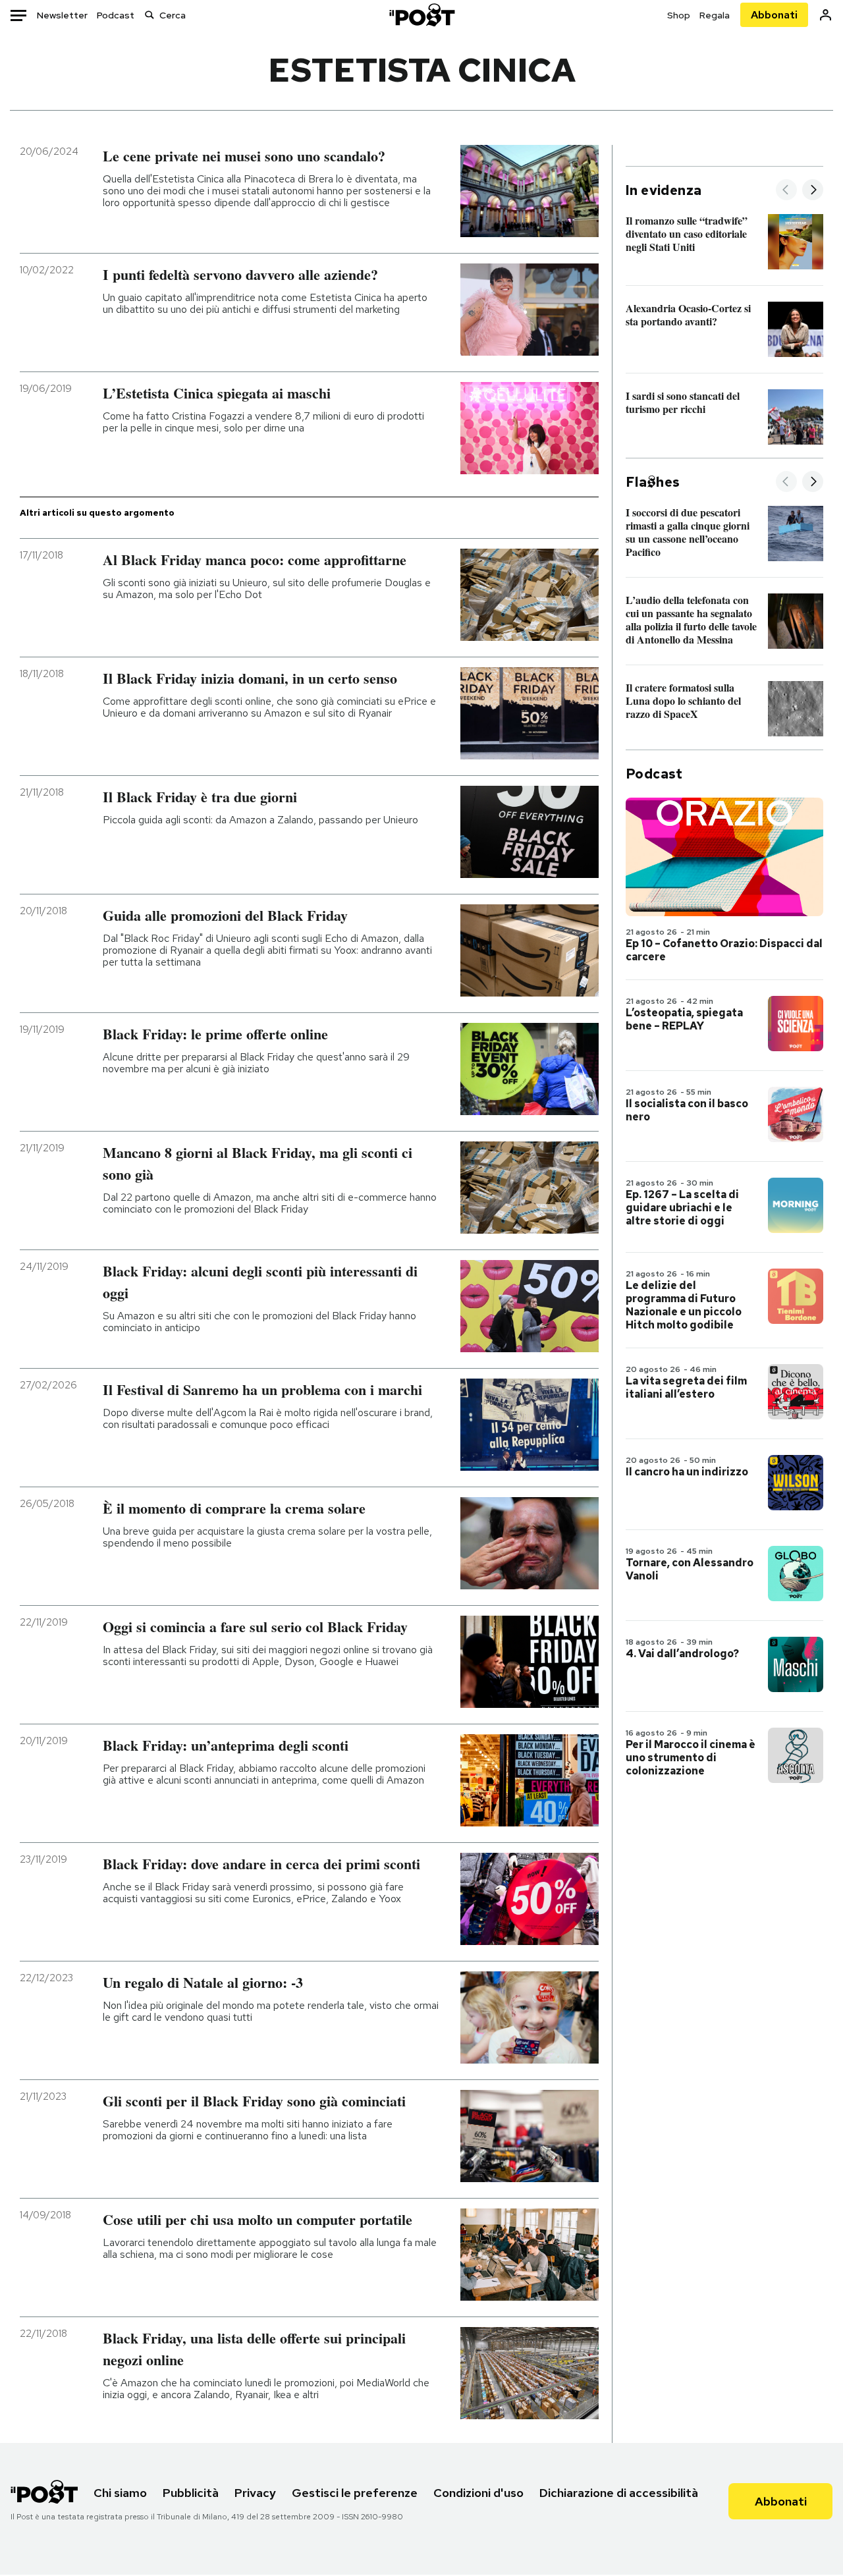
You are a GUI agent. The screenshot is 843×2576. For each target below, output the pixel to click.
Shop (679, 15)
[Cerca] (150, 15)
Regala (715, 15)
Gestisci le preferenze (355, 2493)
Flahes (653, 482)
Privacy (255, 2493)
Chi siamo (120, 2493)
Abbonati (774, 15)
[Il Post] (421, 15)
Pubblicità (191, 2493)
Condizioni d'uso (478, 2493)
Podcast (116, 15)
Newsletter (62, 15)
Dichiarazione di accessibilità (619, 2493)
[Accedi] (826, 15)
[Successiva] (813, 191)
